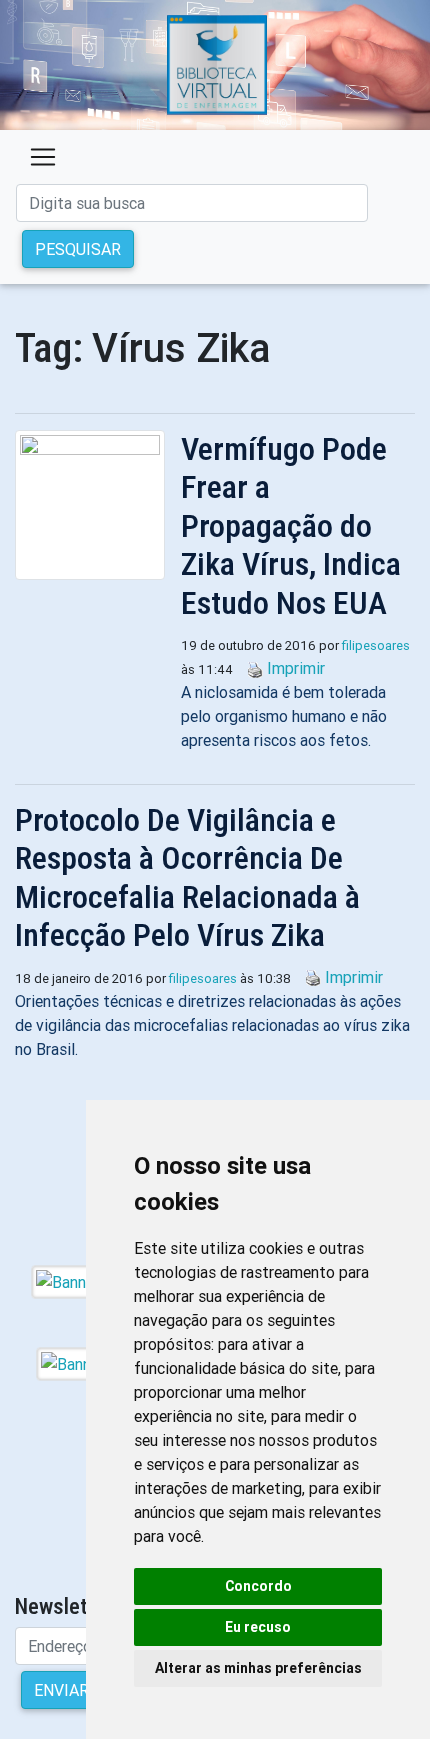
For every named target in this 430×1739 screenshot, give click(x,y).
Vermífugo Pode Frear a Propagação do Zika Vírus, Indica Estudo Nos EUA (291, 526)
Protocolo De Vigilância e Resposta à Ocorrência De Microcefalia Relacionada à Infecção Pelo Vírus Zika (187, 877)
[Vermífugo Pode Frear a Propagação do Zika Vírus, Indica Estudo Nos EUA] (98, 505)
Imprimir (296, 668)
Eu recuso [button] (258, 1627)
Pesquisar (78, 249)
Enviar (61, 1690)
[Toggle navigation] (43, 157)
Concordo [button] (258, 1586)
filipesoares (376, 645)
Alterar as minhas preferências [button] (258, 1668)
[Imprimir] (250, 668)
